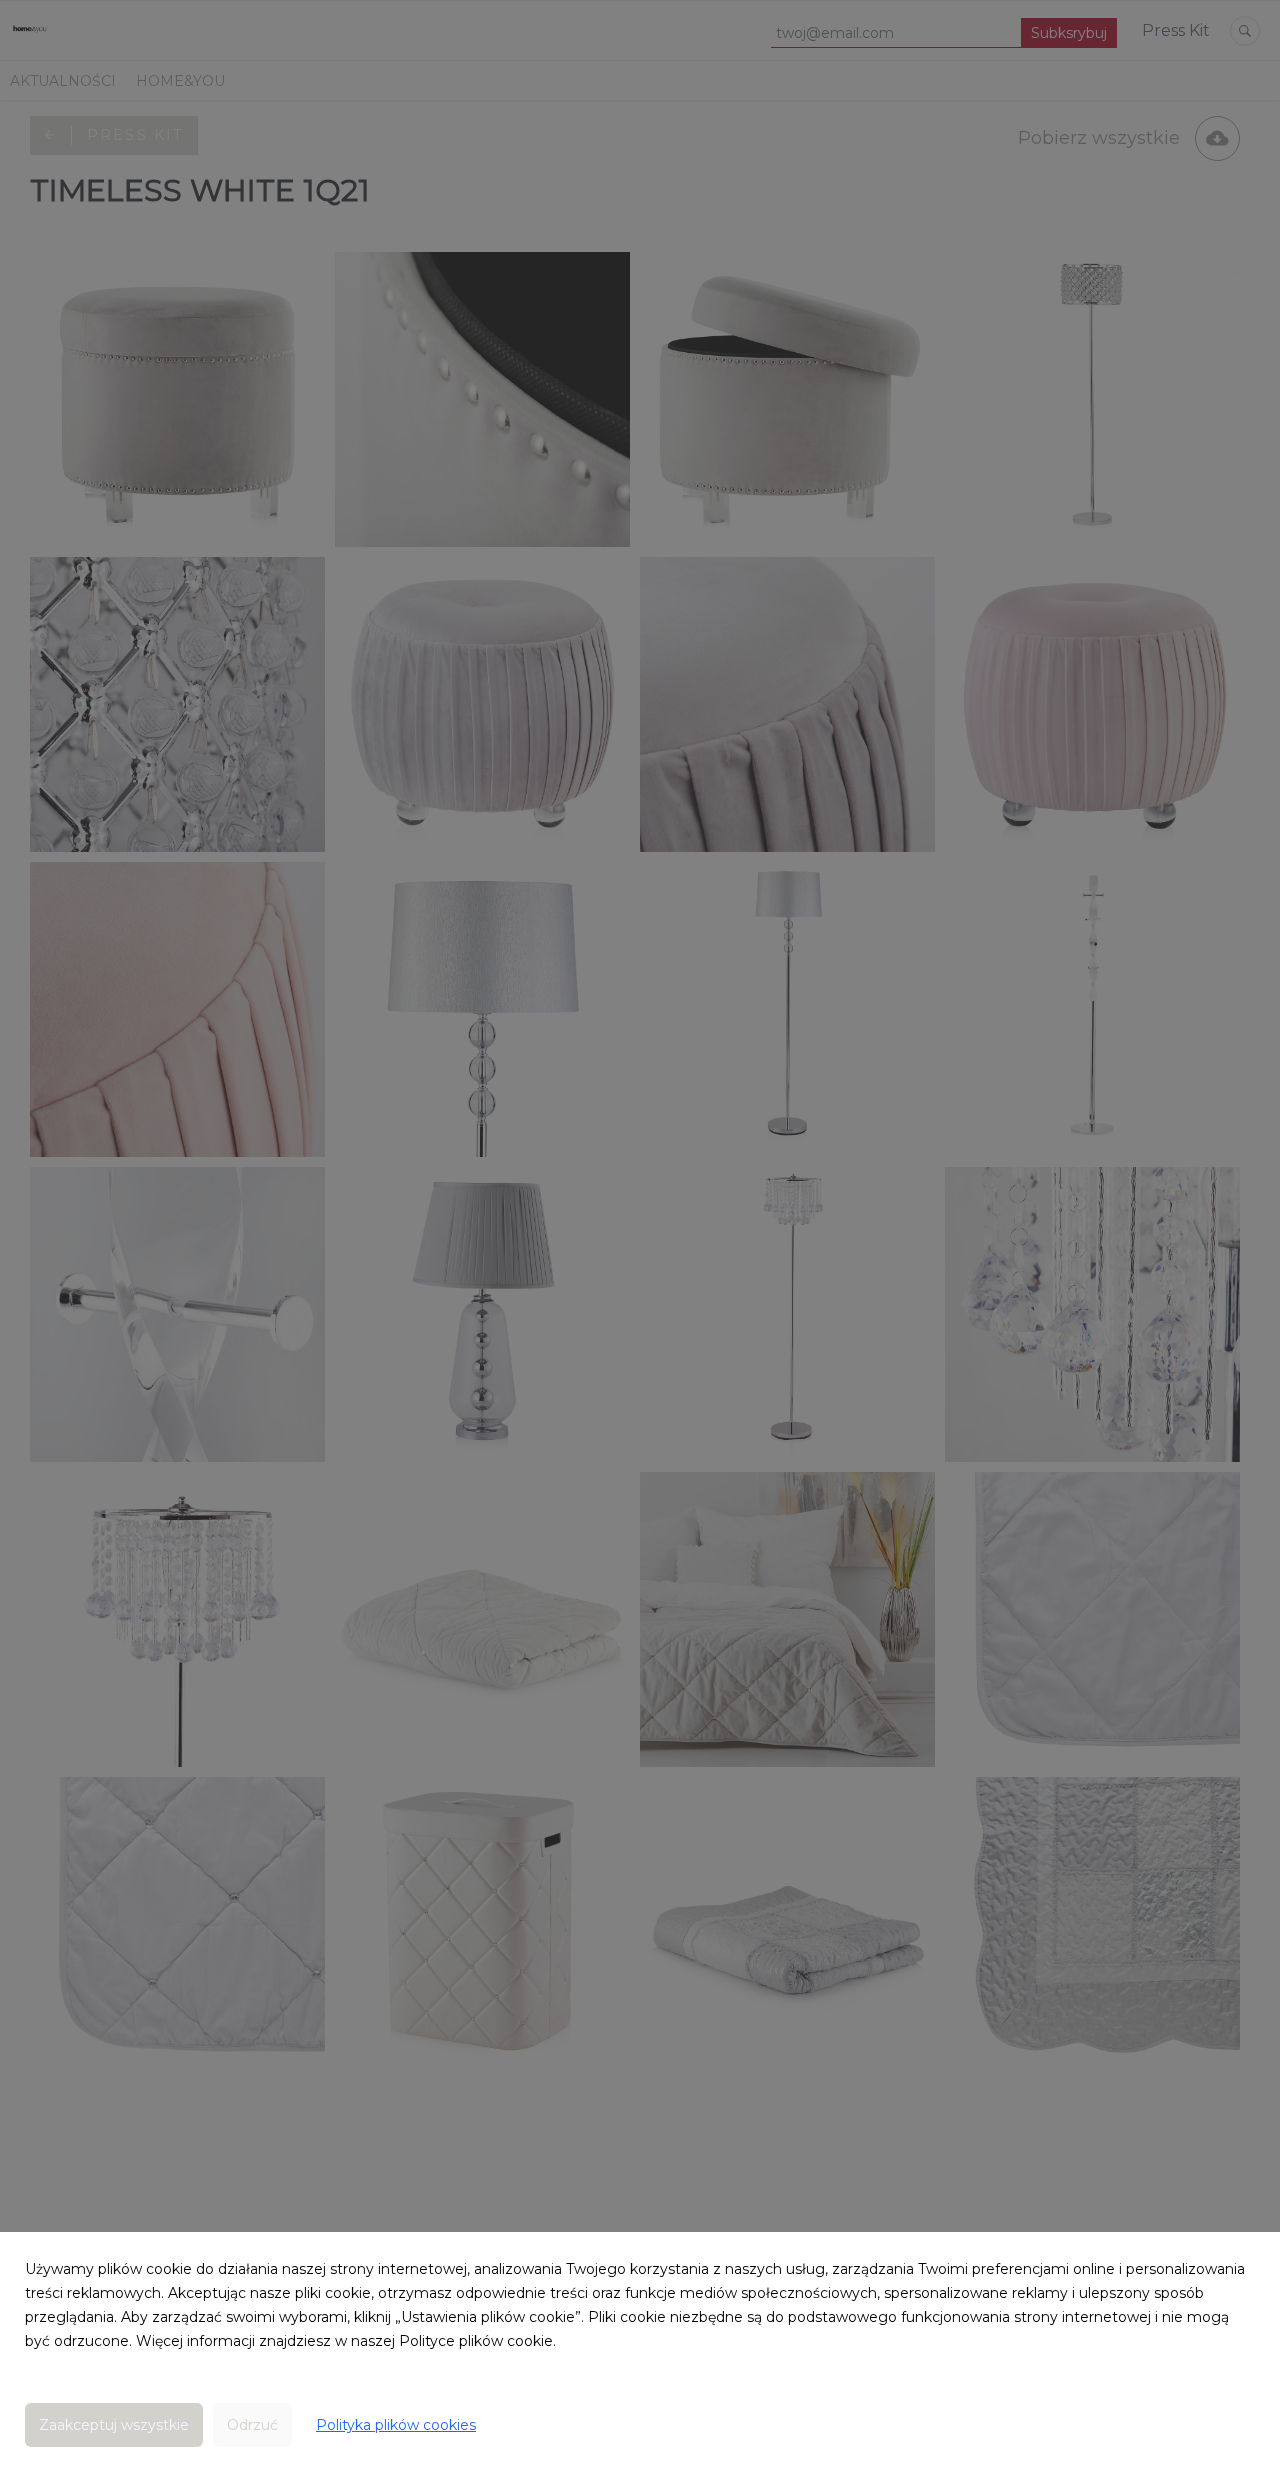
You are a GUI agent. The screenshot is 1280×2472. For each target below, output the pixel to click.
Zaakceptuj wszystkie (114, 2425)
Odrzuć (252, 2425)
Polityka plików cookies (396, 2425)
